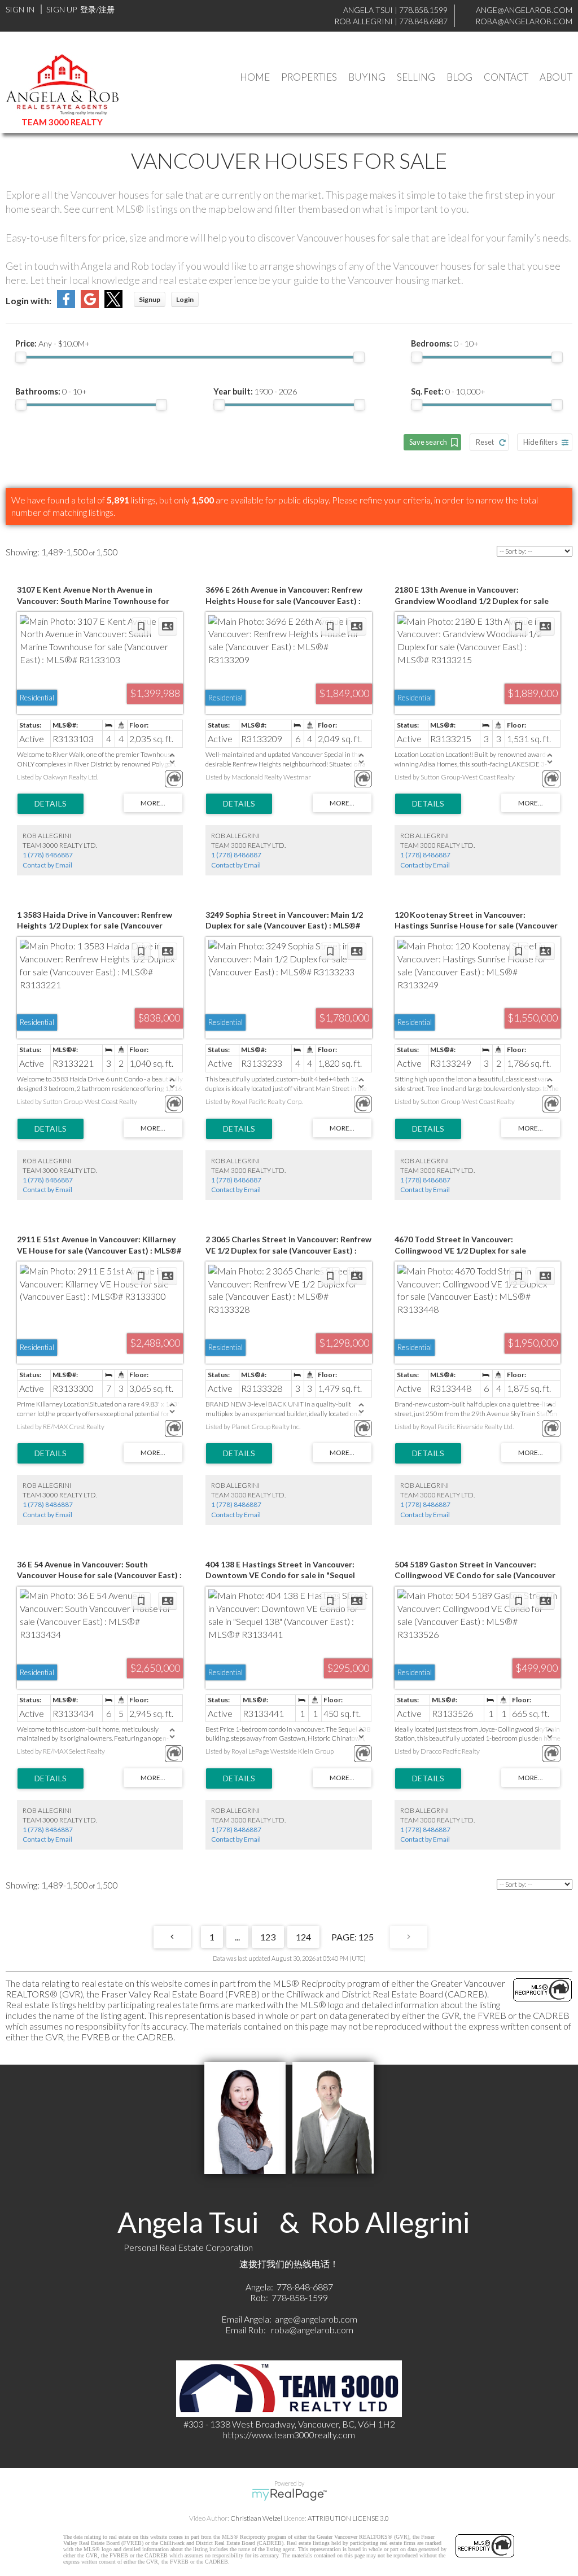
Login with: (29, 301)
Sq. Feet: (448, 391)
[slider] (21, 357)
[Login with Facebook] (66, 305)
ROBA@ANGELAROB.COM (524, 21)
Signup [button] (150, 299)
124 (303, 1937)
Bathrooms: (51, 391)
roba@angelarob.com (312, 2330)
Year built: (255, 391)
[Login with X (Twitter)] (113, 305)
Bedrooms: (445, 343)
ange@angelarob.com (316, 2319)
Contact (506, 77)
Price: (52, 343)
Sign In (20, 9)
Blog (459, 77)
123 (268, 1937)
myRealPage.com (289, 2495)
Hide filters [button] (540, 442)
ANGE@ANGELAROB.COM (524, 10)
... (237, 1937)
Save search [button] (428, 442)
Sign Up (62, 9)
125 (366, 1937)
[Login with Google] (90, 305)
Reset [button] (485, 442)
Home (255, 77)
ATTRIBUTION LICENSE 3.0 (348, 2518)
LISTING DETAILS (51, 804)
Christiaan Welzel (256, 2518)
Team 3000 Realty (62, 122)
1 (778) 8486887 (48, 855)
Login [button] (185, 299)
